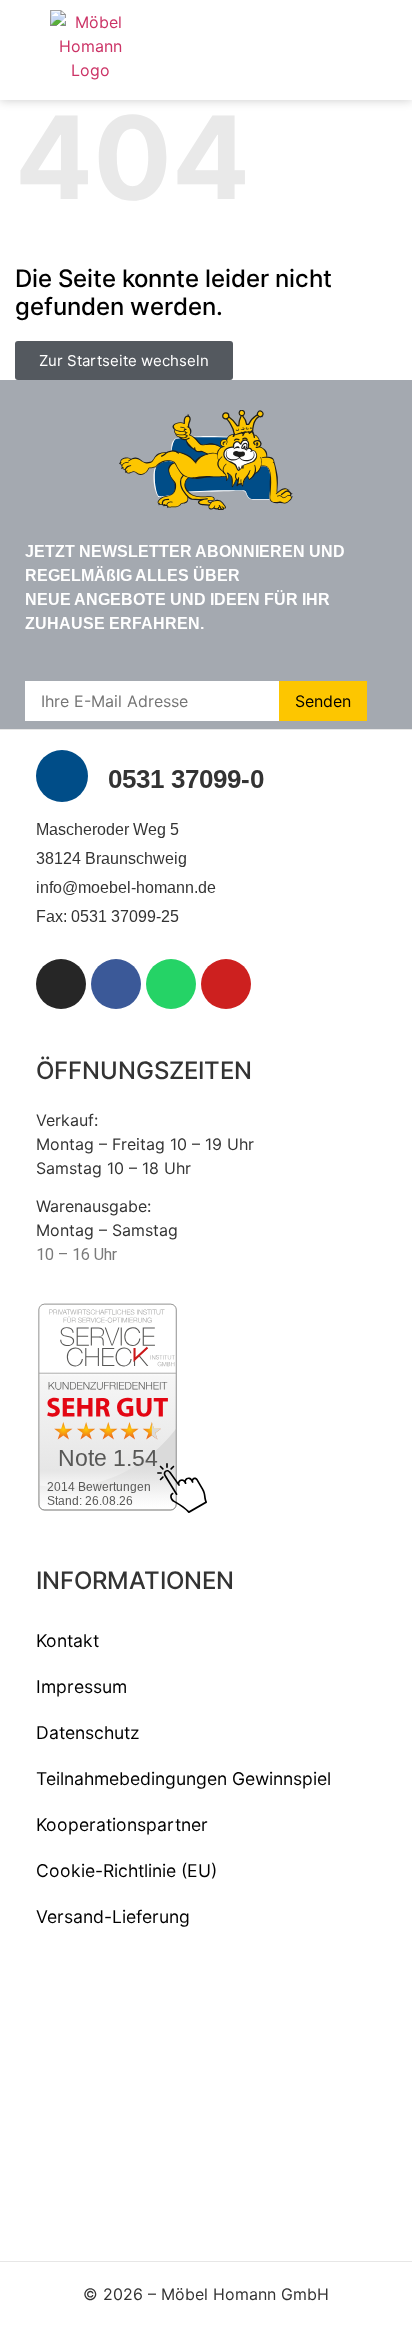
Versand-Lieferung (113, 1916)
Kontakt (67, 1640)
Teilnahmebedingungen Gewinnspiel (183, 1778)
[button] (365, 50)
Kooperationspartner (122, 1824)
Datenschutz (88, 1732)
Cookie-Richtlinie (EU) (126, 1870)
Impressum (81, 1686)
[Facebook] (116, 984)
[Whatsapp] (171, 984)
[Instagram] (61, 984)
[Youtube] (226, 984)
